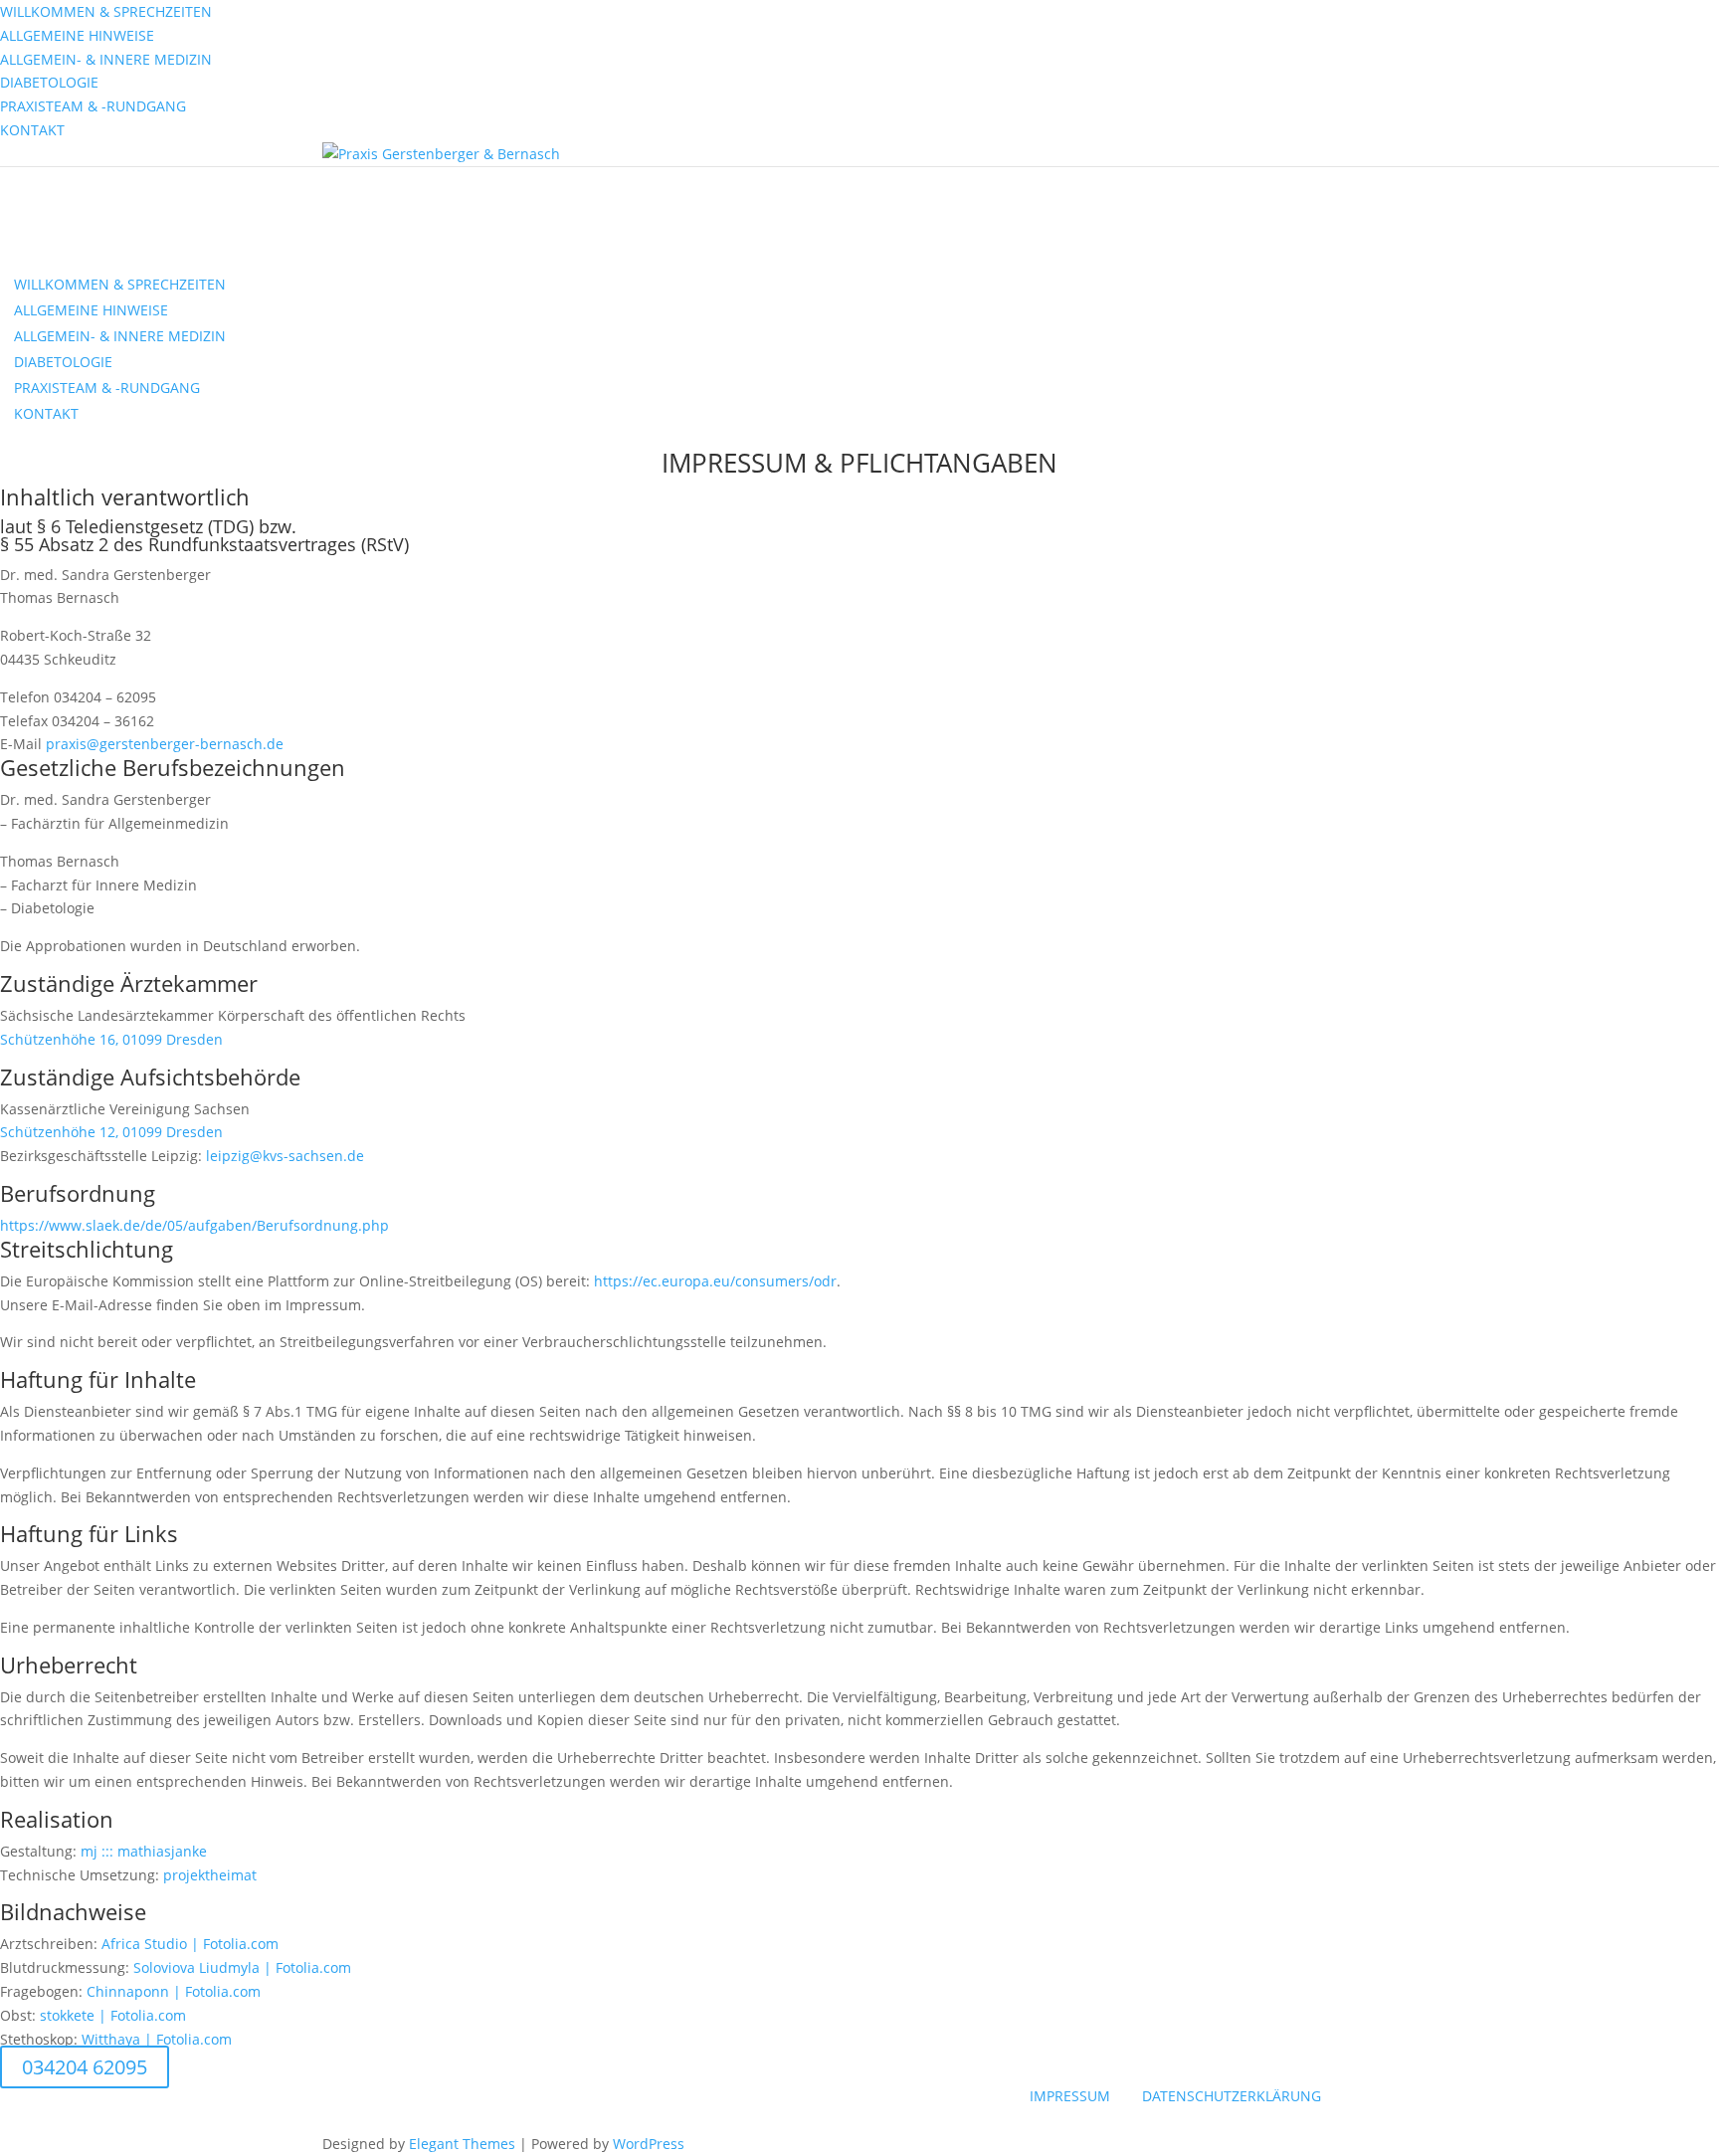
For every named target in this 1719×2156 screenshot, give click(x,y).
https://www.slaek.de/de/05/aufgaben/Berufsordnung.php (194, 1225)
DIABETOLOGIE (49, 82)
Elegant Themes (462, 2144)
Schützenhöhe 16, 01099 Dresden (111, 1039)
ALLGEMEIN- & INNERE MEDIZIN (106, 59)
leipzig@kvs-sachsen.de (285, 1156)
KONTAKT (32, 130)
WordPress (649, 2144)
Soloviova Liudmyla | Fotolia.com (242, 1967)
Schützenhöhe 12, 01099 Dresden (111, 1132)
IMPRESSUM (1070, 2096)
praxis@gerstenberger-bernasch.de (165, 744)
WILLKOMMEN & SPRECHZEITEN (106, 11)
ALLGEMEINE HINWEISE (77, 35)
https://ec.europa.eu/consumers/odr (715, 1281)
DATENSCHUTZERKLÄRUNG (1232, 2096)
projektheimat (210, 1875)
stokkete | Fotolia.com (113, 2015)
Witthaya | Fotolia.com (157, 2039)
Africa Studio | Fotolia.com (190, 1944)
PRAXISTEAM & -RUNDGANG (93, 106)
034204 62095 (85, 2067)
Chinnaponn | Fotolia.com (174, 1991)
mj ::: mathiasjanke (144, 1851)
